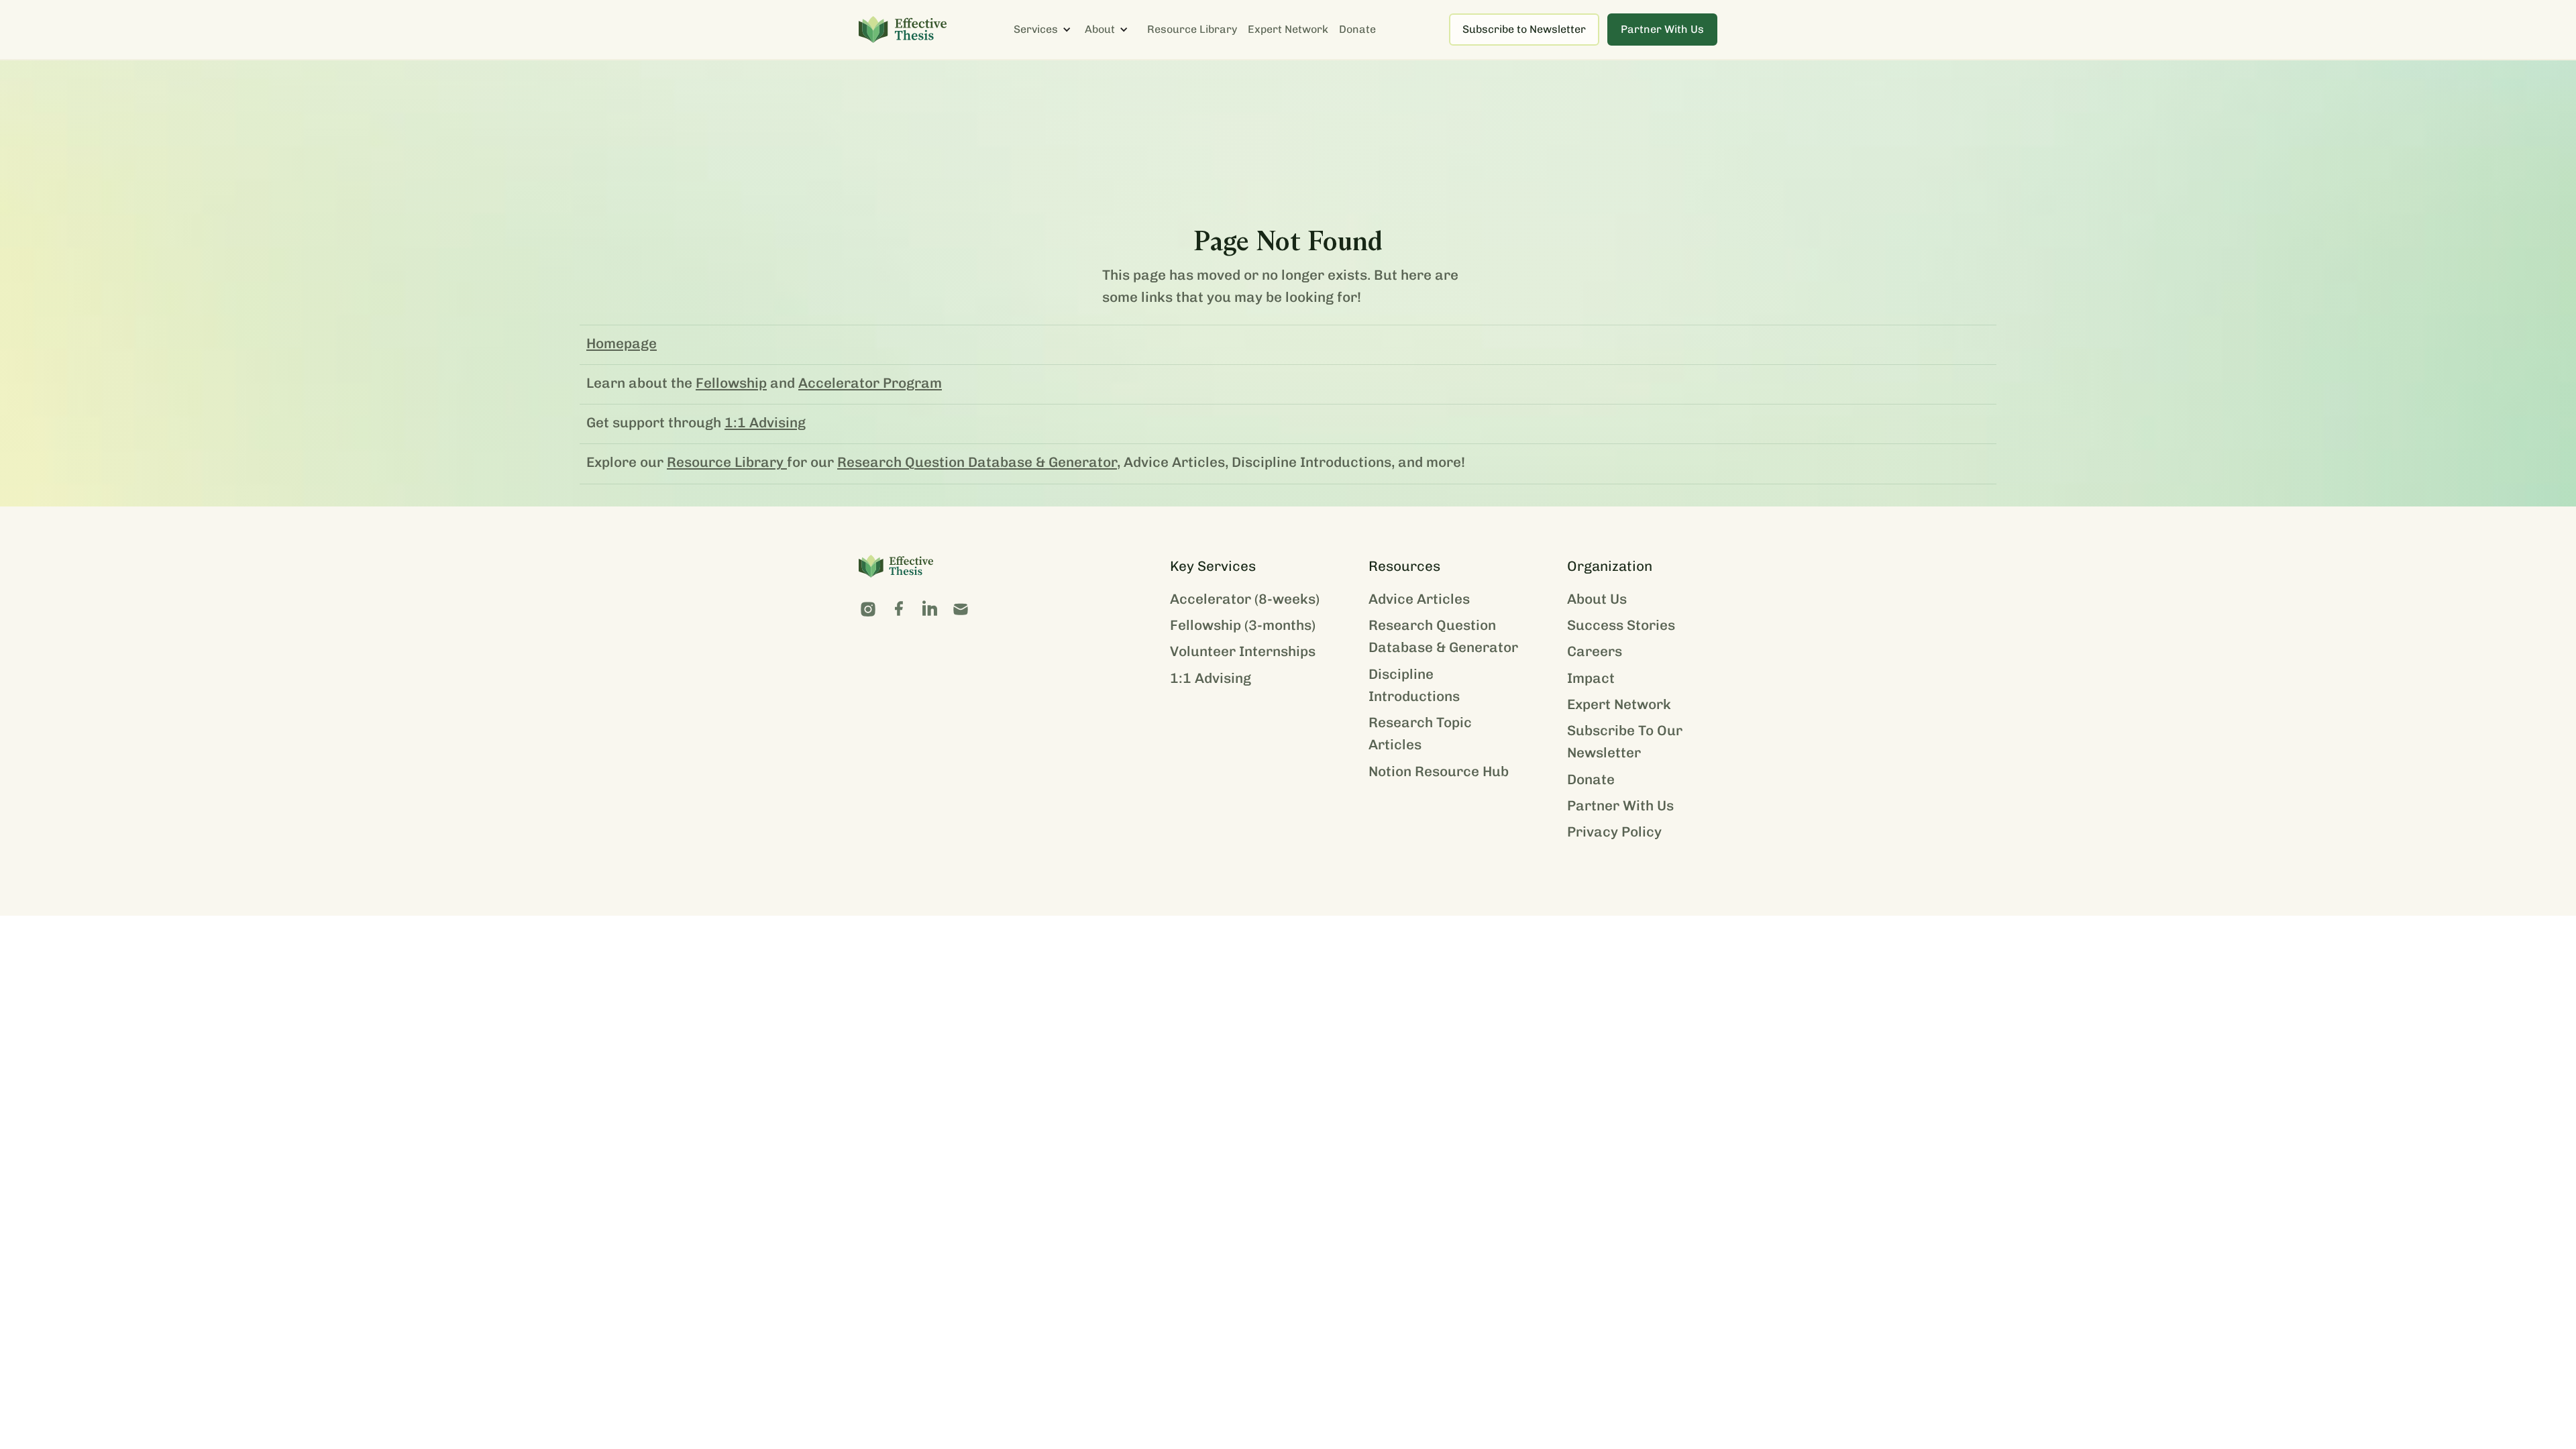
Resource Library (1192, 29)
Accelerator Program (870, 383)
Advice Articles (1419, 599)
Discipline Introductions (1414, 685)
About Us (1597, 599)
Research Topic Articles (1420, 733)
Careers (1595, 651)
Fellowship (731, 383)
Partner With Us (1662, 29)
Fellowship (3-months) (1243, 625)
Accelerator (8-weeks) (1245, 599)
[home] (903, 30)
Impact (1591, 678)
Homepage (622, 343)
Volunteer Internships (1243, 651)
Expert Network (1288, 29)
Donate (1357, 29)
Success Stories (1621, 625)
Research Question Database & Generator (977, 462)
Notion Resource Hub (1439, 771)
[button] (1049, 30)
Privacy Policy (1614, 831)
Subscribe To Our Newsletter (1625, 741)
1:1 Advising (765, 422)
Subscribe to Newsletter (1524, 29)
